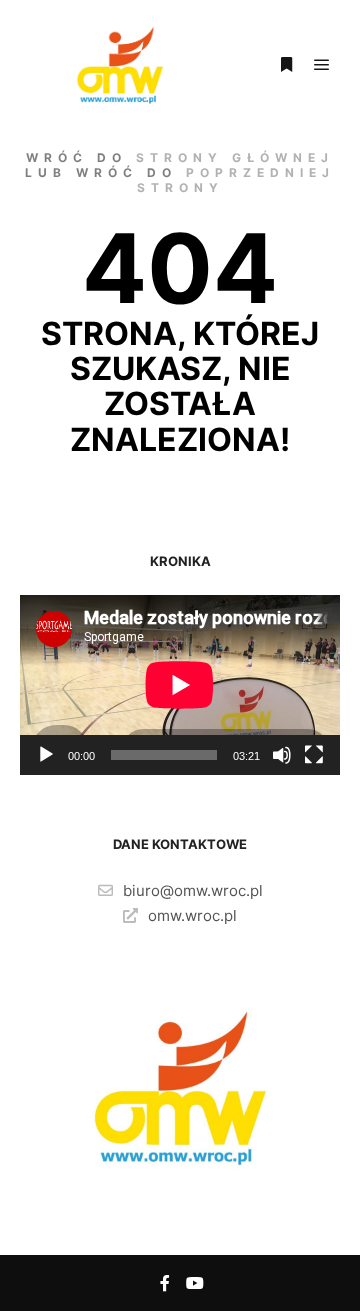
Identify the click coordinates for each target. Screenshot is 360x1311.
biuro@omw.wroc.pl (193, 890)
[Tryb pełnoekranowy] (314, 755)
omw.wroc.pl (192, 915)
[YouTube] (195, 1283)
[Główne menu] (322, 65)
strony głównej (235, 157)
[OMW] (120, 65)
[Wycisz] (282, 755)
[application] (180, 685)
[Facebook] (165, 1283)
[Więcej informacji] (286, 65)
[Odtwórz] (46, 755)
